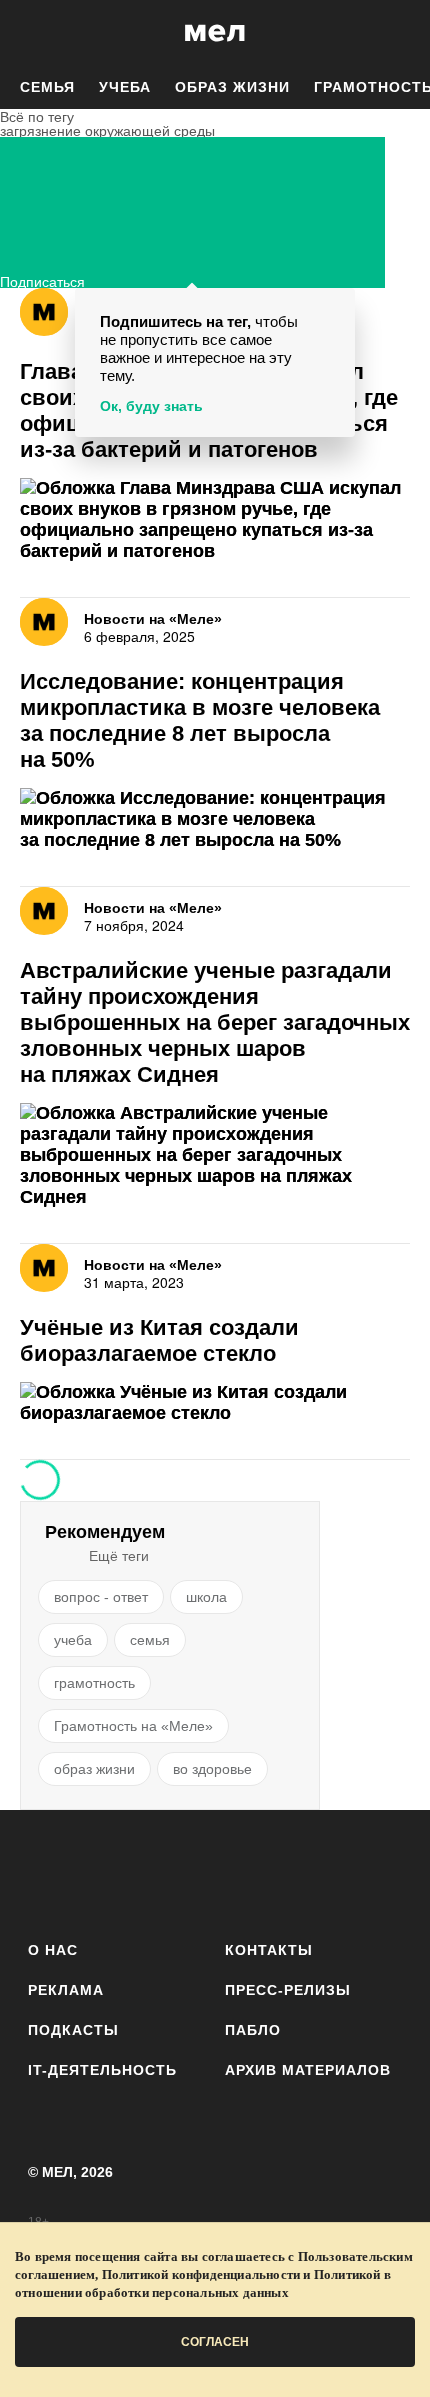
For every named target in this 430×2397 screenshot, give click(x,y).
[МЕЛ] (215, 32)
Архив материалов (308, 2070)
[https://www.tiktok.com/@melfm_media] (215, 1871)
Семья (47, 87)
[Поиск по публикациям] (30, 33)
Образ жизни (232, 87)
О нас (53, 1950)
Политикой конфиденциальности (201, 2274)
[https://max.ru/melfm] (380, 1871)
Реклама (66, 1990)
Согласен (215, 2342)
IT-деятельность (102, 2070)
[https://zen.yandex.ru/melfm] (104, 1871)
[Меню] (400, 33)
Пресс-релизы (288, 1990)
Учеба (125, 87)
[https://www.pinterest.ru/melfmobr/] (270, 1871)
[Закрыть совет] (336, 306)
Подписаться (42, 279)
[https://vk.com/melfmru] (159, 1871)
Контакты (269, 1950)
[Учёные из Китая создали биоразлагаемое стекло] (215, 1403)
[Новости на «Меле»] (44, 312)
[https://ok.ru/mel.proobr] (325, 1871)
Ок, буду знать (151, 406)
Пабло (253, 2030)
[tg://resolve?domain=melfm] (49, 1871)
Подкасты (73, 2030)
